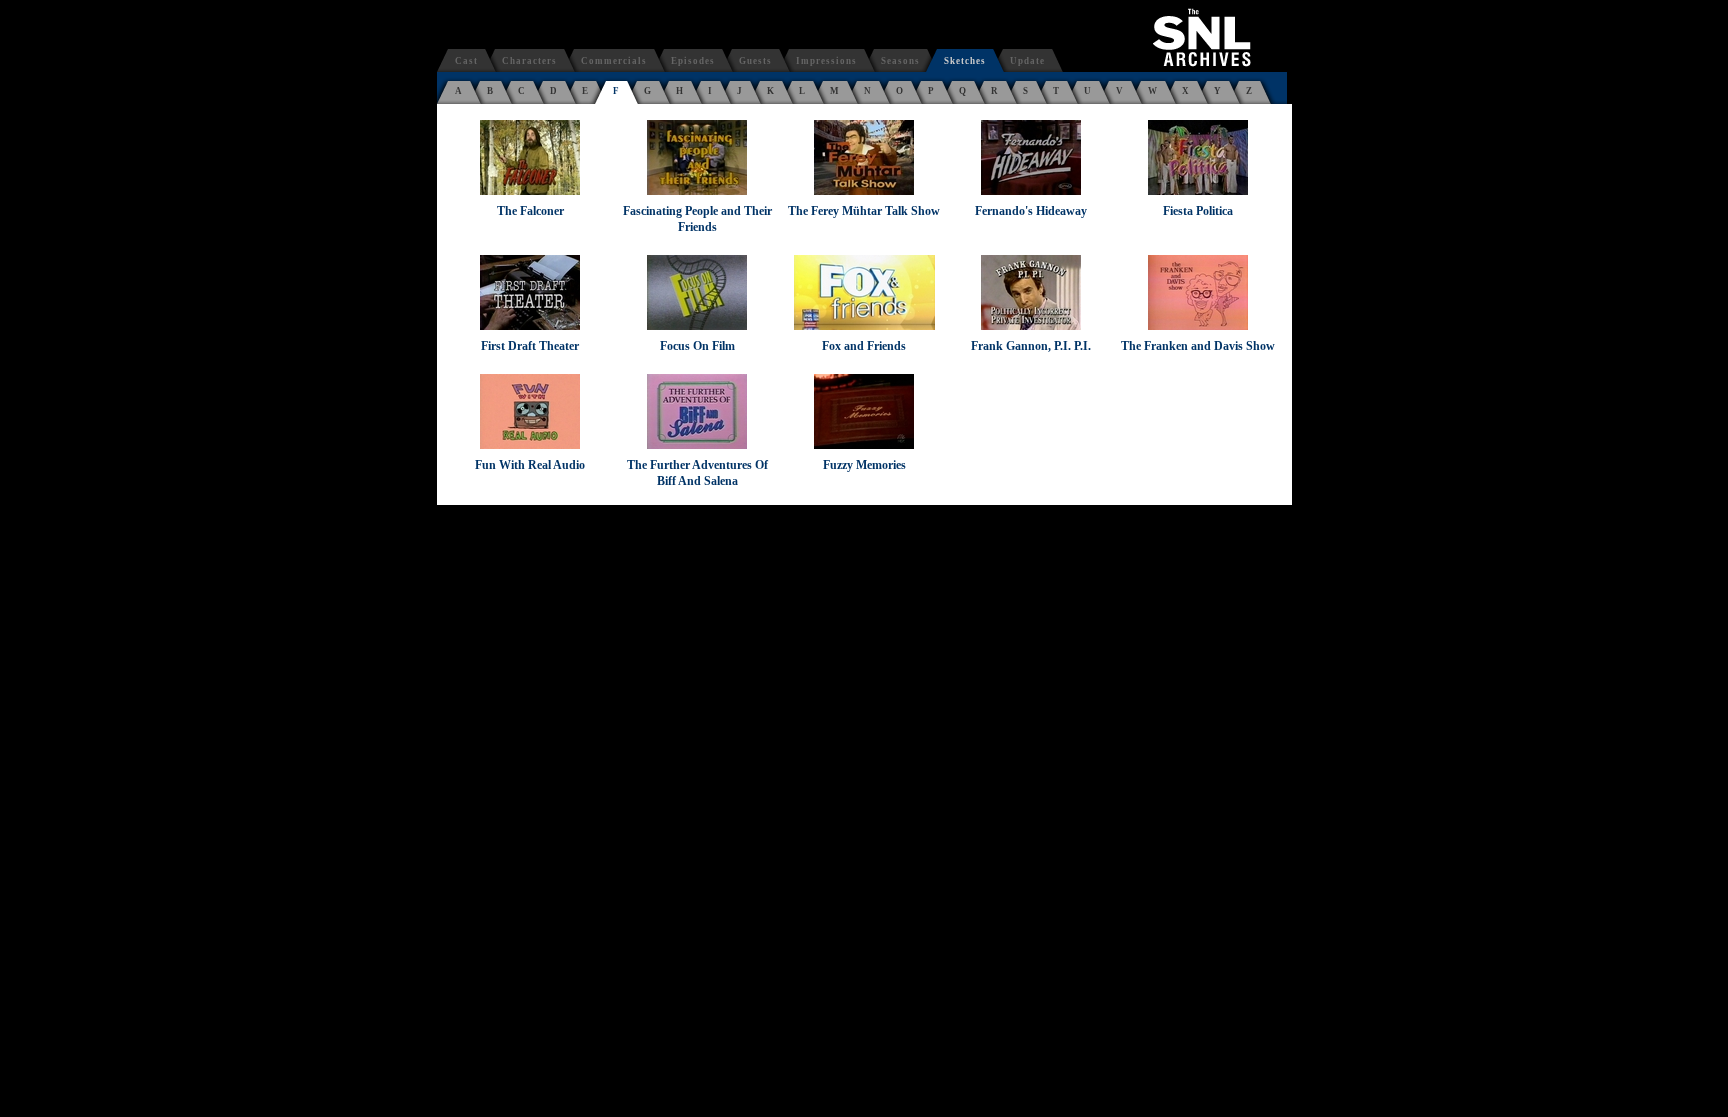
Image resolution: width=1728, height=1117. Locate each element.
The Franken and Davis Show (1198, 346)
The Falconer (530, 211)
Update (1027, 61)
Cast (466, 61)
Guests (755, 61)
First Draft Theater (530, 346)
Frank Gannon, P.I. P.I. (1031, 346)
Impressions (826, 61)
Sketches (965, 61)
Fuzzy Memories (864, 465)
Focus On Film (697, 346)
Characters (529, 61)
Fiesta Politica (1198, 211)
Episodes (693, 61)
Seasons (900, 61)
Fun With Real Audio (530, 465)
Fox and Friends (864, 346)
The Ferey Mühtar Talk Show (864, 211)
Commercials (614, 61)
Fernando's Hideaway (1031, 211)
